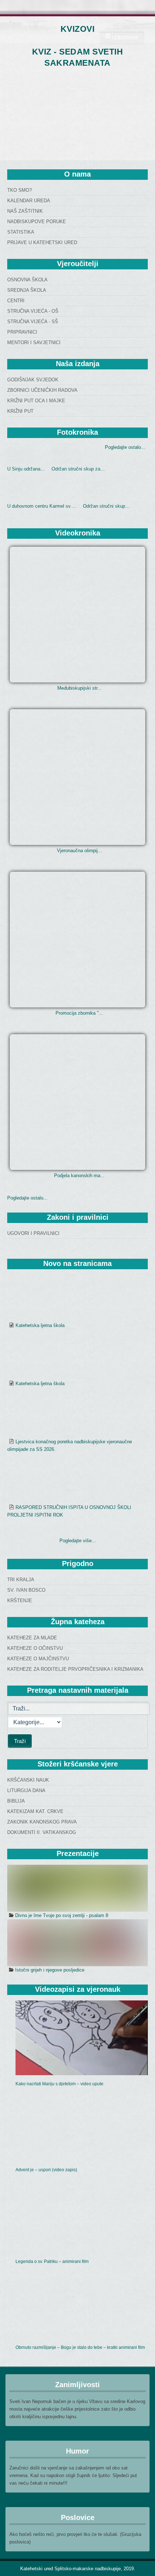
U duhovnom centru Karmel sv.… (42, 506)
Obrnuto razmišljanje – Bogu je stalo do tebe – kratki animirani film (80, 2347)
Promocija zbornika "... (79, 1013)
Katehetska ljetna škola (40, 1325)
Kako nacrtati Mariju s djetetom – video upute (59, 2084)
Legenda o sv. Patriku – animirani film (52, 2261)
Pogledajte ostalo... (125, 447)
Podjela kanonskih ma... (79, 1176)
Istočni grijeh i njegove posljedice (50, 1970)
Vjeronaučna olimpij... (79, 851)
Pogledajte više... (78, 1541)
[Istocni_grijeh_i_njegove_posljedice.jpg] (77, 1943)
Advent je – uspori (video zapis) (46, 2170)
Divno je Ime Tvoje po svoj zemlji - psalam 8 (62, 1915)
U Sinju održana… (26, 469)
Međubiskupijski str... (79, 688)
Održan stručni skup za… (78, 469)
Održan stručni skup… (106, 506)
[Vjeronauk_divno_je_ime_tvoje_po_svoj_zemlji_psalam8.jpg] (77, 1888)
